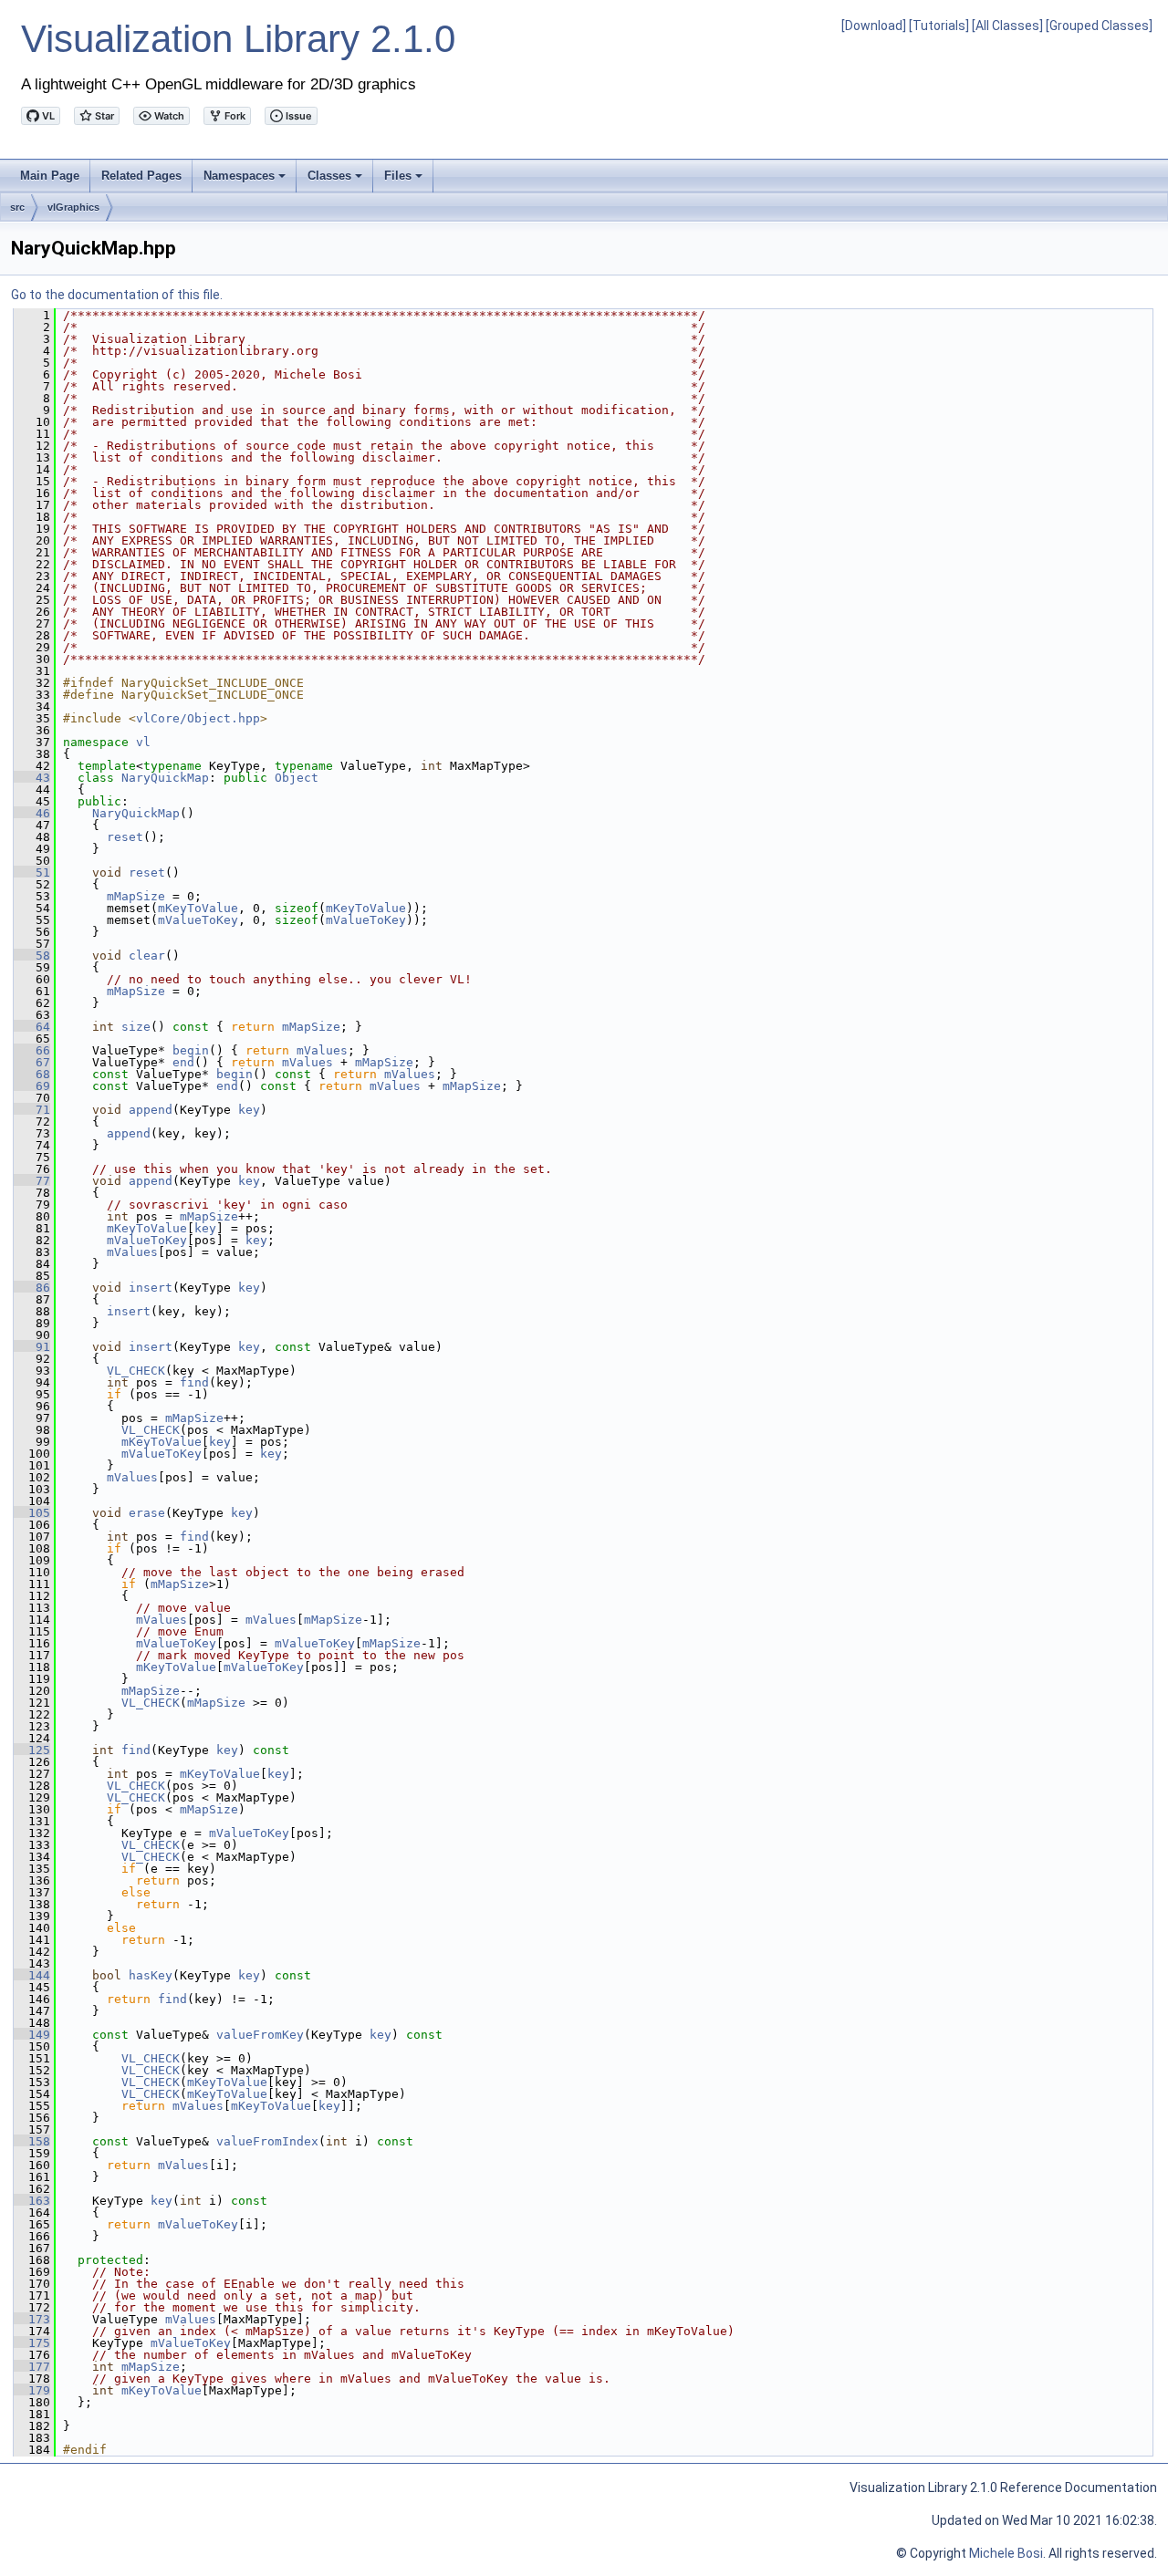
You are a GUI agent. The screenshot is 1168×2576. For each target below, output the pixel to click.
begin (191, 1050)
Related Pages (141, 176)
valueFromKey (260, 2035)
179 (32, 2390)
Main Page (50, 176)
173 (32, 2319)
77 (32, 1181)
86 (32, 1288)
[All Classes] (1007, 26)
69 (32, 1086)
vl (143, 742)
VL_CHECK (136, 1371)
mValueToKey (198, 920)
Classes (336, 181)
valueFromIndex (267, 2141)
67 (32, 1062)
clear (147, 956)
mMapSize (136, 896)
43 (32, 778)
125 (32, 1750)
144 (32, 1975)
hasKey (151, 1975)
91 (32, 1347)
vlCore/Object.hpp (198, 718)
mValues (322, 1050)
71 (32, 1110)
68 (32, 1074)
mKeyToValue (198, 908)
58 (32, 956)
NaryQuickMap (165, 778)
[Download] (874, 26)
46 (32, 813)
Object (297, 778)
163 (32, 2201)
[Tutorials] (939, 26)
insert (151, 1288)
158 (32, 2141)
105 (32, 1513)
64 (32, 1027)
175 (32, 2343)
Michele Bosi (1006, 2553)
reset (125, 837)
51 (32, 873)
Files (405, 181)
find (194, 1382)
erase (147, 1513)
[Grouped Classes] (1099, 26)
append (151, 1110)
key (249, 1110)
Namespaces (246, 181)
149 (32, 2035)
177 (32, 2367)
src (17, 207)
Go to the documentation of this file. (117, 295)
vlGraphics (73, 207)
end (183, 1062)
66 (32, 1050)
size (136, 1027)
